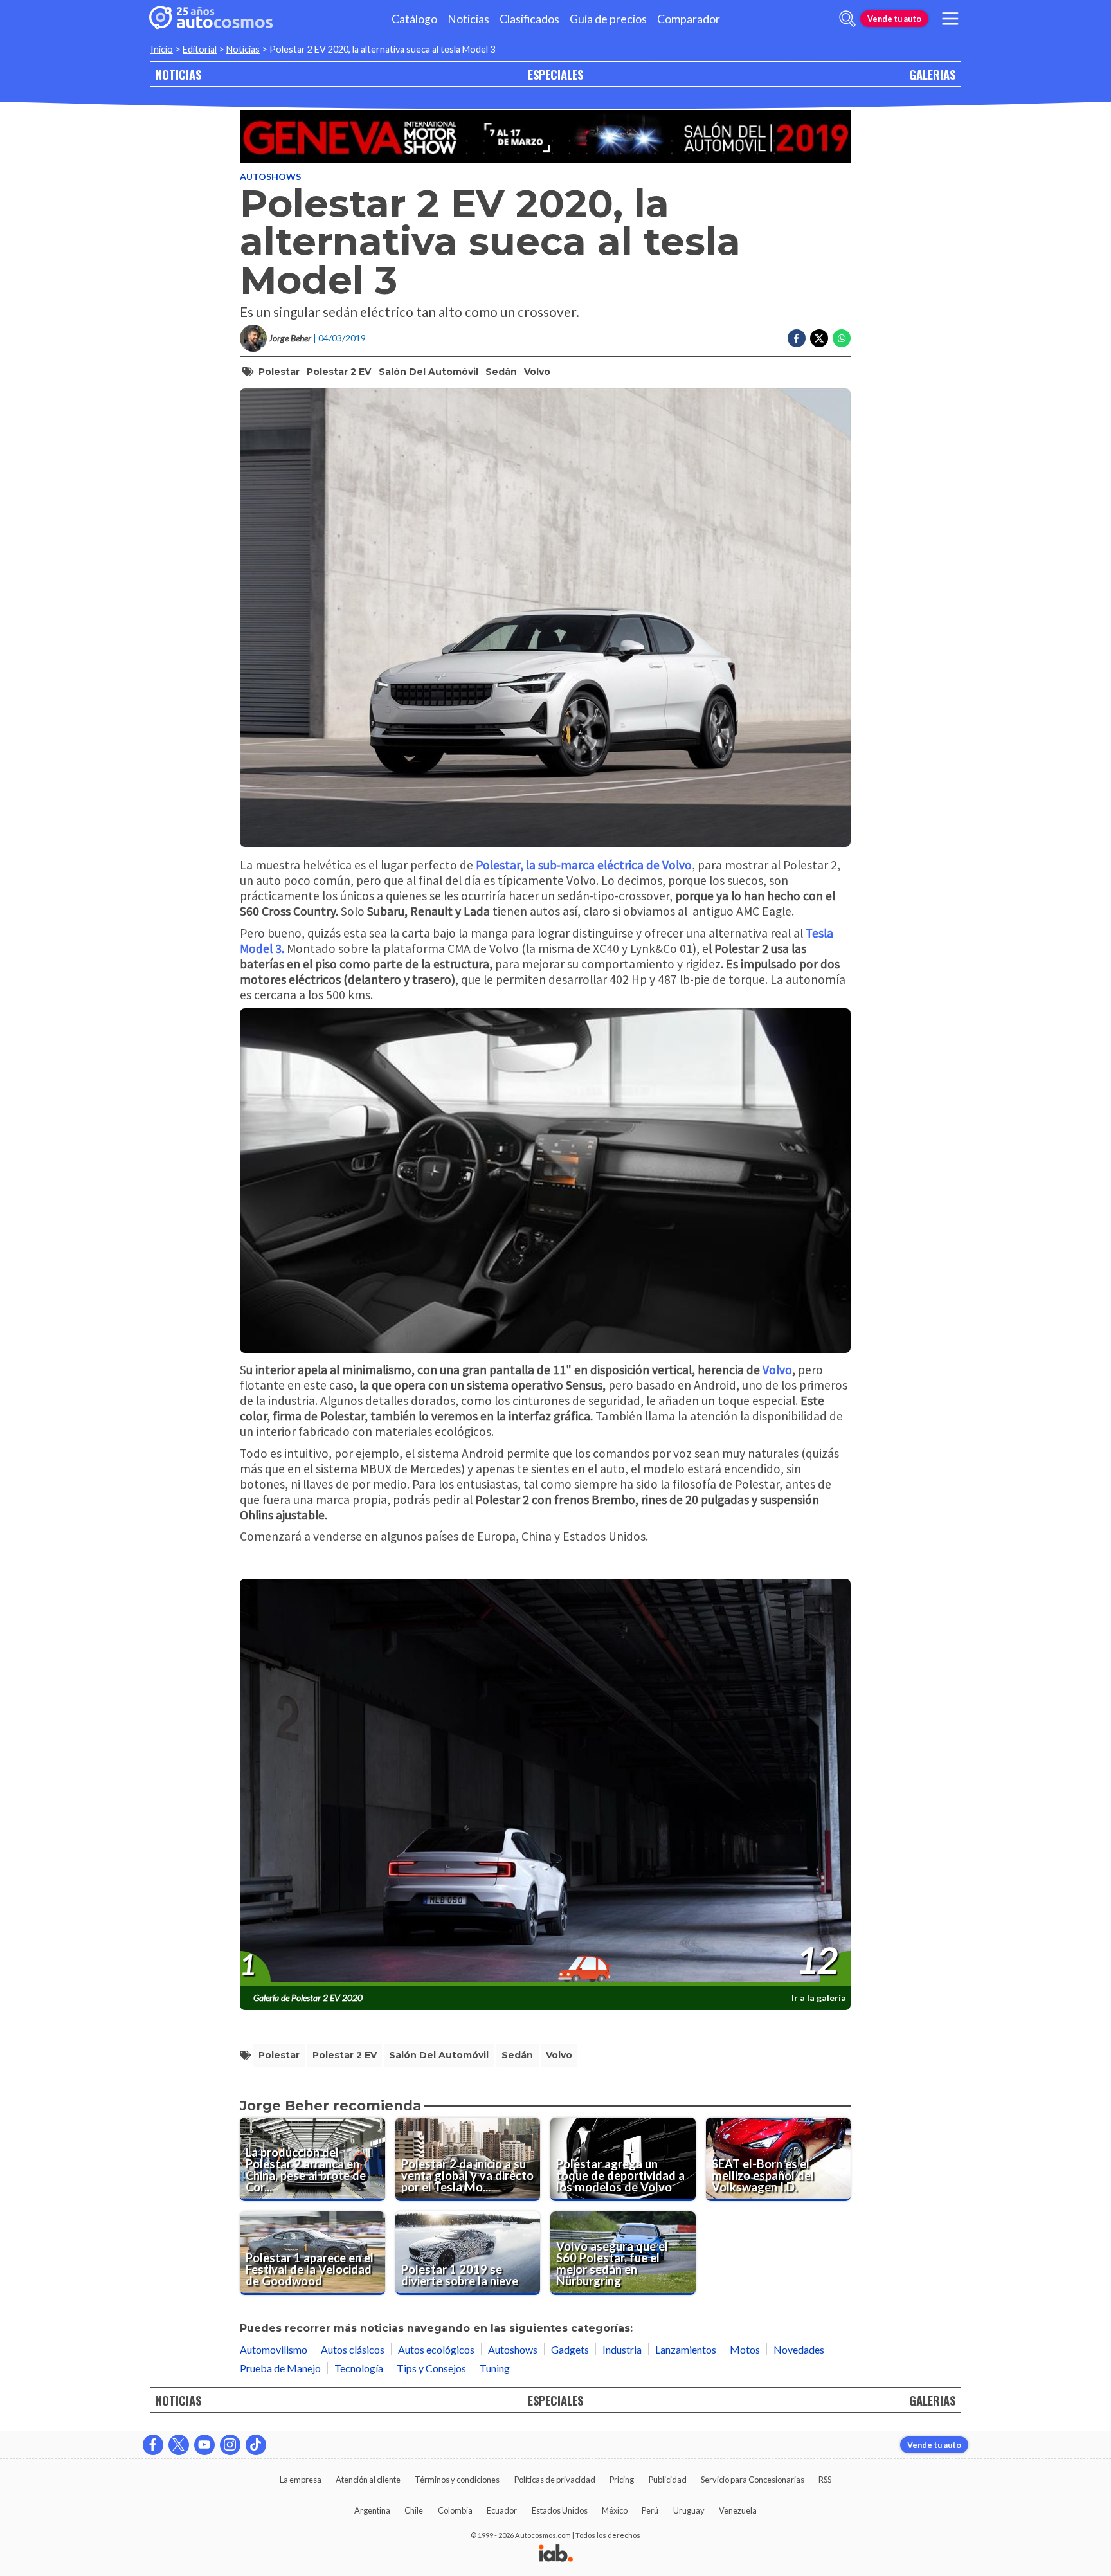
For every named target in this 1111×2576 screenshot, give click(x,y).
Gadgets (570, 2349)
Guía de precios (608, 19)
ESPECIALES (555, 74)
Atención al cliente (368, 2480)
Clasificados (529, 19)
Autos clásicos (353, 2349)
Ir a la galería (819, 1998)
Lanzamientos (686, 2349)
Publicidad (668, 2480)
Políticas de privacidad (555, 2480)
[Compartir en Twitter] (819, 338)
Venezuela (738, 2510)
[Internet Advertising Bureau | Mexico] (556, 2554)
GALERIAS (932, 74)
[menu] (950, 19)
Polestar (279, 372)
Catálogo (414, 19)
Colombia (455, 2510)
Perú (650, 2510)
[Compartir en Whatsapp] (842, 338)
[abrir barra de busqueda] (847, 19)
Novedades (799, 2349)
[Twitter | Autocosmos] (179, 2445)
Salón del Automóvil (429, 372)
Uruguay (689, 2510)
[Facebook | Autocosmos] (153, 2445)
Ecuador (502, 2510)
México (615, 2510)
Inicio (162, 49)
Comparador (689, 19)
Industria (622, 2349)
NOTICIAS (178, 74)
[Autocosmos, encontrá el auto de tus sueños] (211, 19)
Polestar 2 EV (339, 372)
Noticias (468, 19)
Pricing (622, 2480)
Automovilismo (274, 2349)
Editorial (200, 49)
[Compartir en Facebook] (797, 338)
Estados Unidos (560, 2510)
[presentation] (545, 1783)
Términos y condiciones (457, 2480)
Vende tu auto (894, 19)
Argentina (372, 2510)
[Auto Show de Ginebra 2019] (545, 136)
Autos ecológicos (436, 2349)
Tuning (495, 2368)
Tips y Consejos (431, 2368)
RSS (825, 2480)
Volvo (537, 372)
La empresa (301, 2480)
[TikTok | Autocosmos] (256, 2445)
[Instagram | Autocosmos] (230, 2445)
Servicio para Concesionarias (753, 2480)
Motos (745, 2349)
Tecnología (359, 2368)
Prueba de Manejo (280, 2368)
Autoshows (270, 177)
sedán (501, 372)
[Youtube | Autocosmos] (204, 2445)
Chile (414, 2510)
